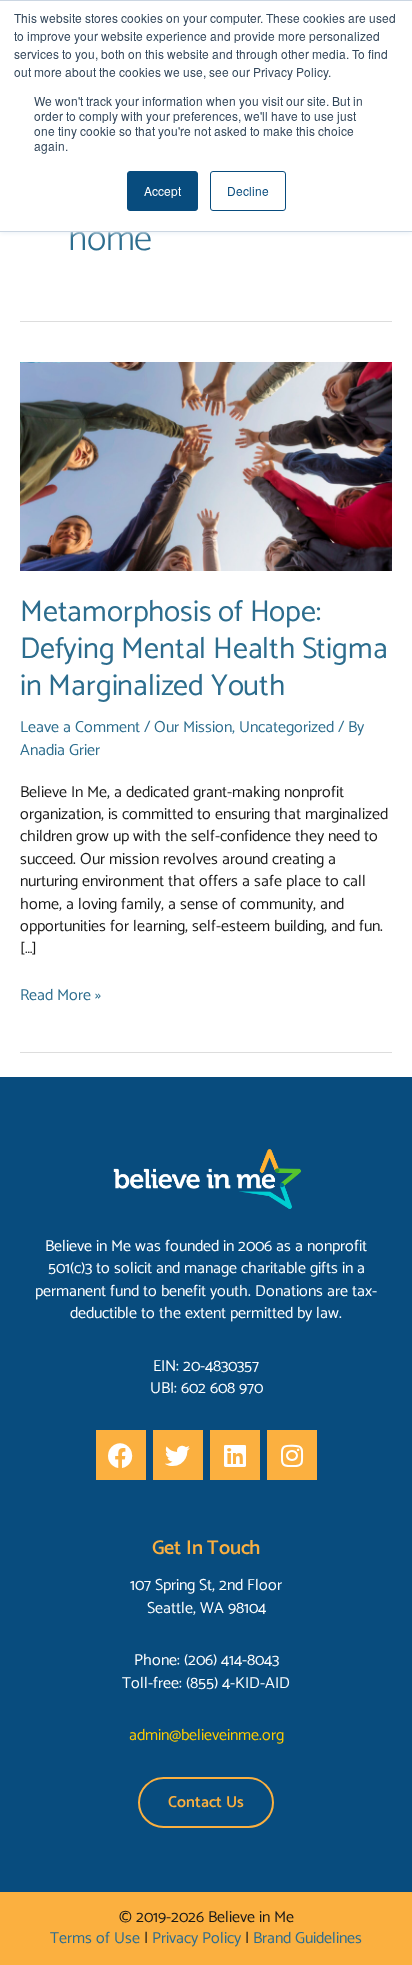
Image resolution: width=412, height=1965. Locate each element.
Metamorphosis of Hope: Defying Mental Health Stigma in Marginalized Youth (203, 649)
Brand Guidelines (307, 1938)
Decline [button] (248, 190)
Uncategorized (286, 727)
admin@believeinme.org (206, 1735)
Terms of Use (95, 1938)
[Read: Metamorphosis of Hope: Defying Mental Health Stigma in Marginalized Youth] (206, 466)
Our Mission (193, 727)
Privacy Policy (196, 1938)
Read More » (60, 996)
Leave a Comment (80, 727)
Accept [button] (162, 190)
